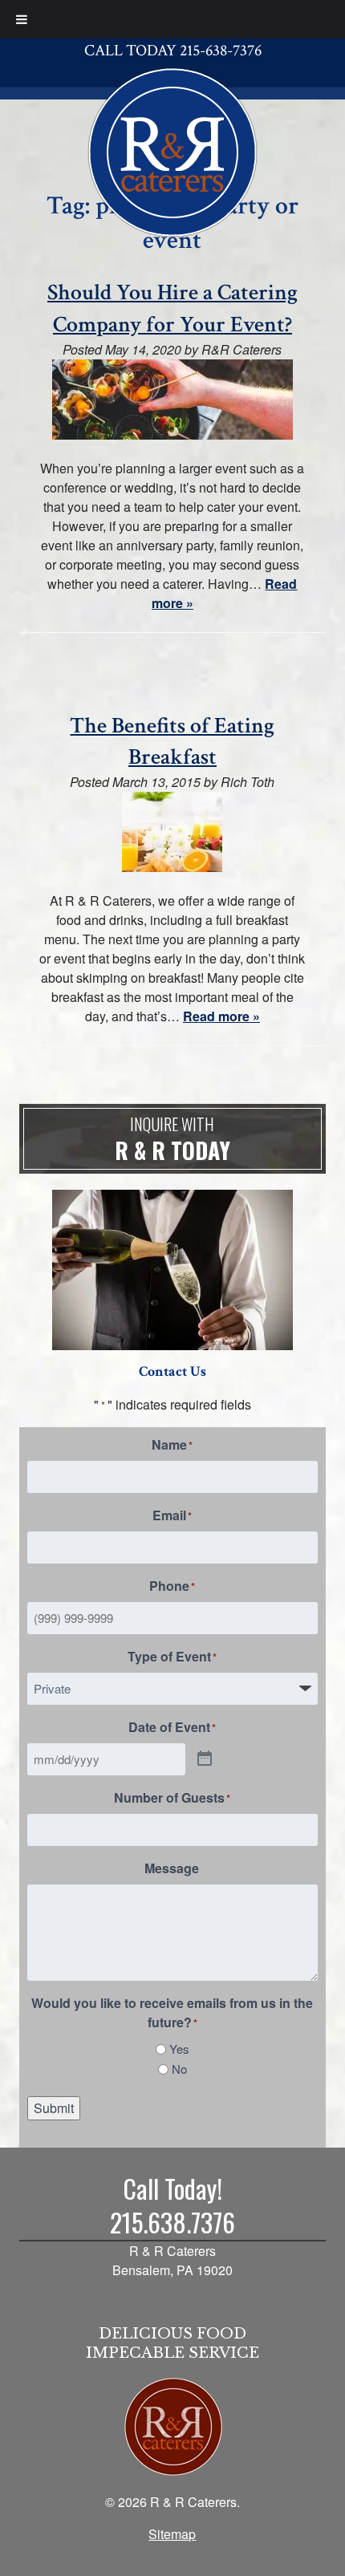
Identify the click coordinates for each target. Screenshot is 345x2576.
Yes (179, 2049)
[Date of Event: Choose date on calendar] (205, 1759)
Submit (54, 2108)
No (179, 2069)
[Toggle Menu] (22, 19)
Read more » (221, 1016)
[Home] (172, 150)
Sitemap (172, 2534)
